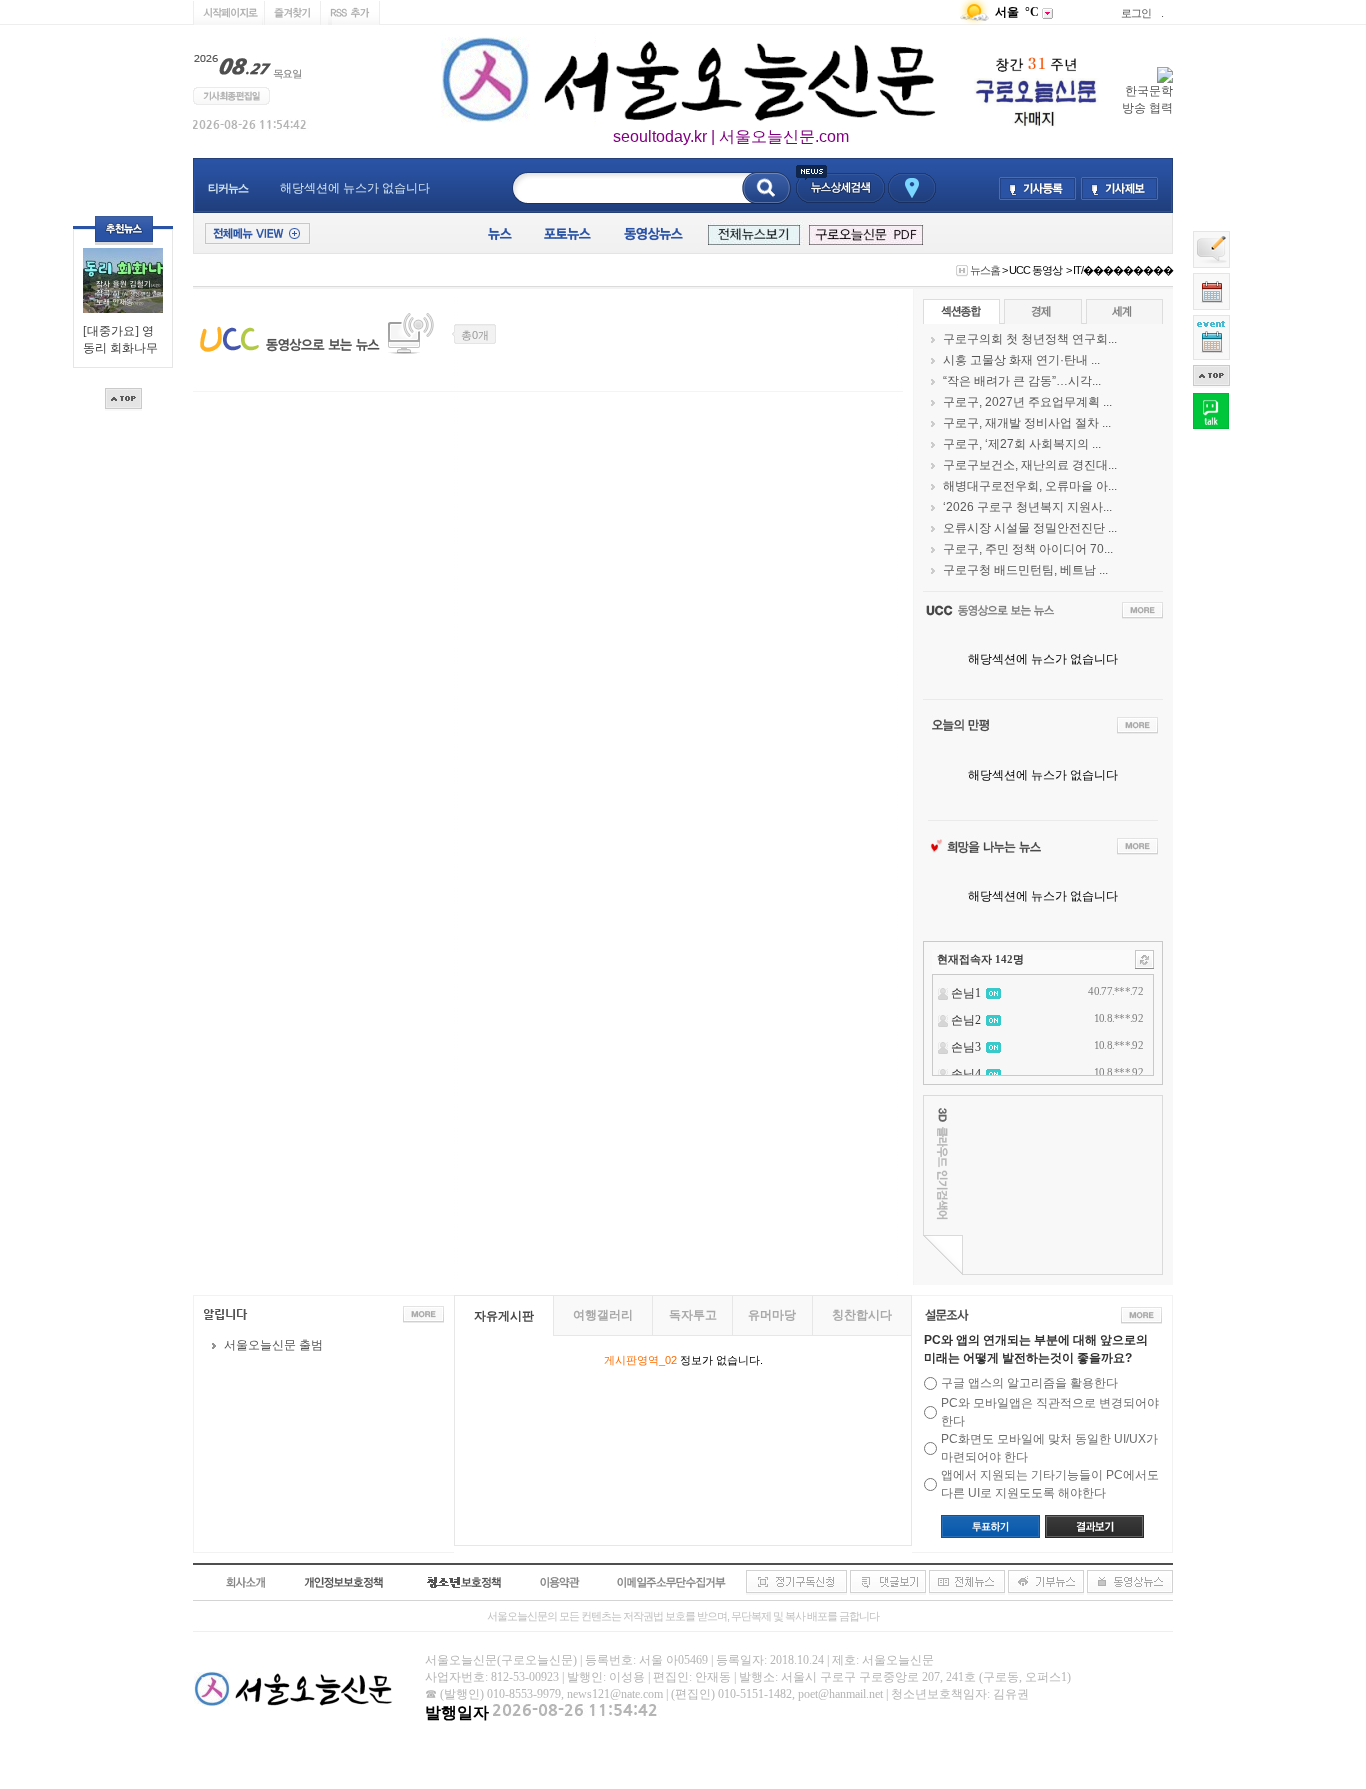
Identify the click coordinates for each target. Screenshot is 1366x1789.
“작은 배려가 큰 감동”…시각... (1022, 381)
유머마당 (772, 1315)
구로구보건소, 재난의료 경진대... (1030, 465)
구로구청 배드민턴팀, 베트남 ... (1025, 570)
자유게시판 (504, 1316)
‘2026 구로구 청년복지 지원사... (1027, 507)
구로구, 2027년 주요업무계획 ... (1027, 402)
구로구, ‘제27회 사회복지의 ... (1022, 444)
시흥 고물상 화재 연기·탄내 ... (1021, 360)
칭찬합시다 (862, 1315)
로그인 (1136, 13)
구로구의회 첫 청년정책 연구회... (1030, 339)
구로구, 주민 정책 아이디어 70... (1028, 549)
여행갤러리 (603, 1315)
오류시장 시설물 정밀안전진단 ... (1030, 528)
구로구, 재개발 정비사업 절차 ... (1027, 423)
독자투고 (693, 1315)
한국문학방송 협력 (1147, 99)
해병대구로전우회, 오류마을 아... (1030, 486)
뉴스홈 (985, 270)
